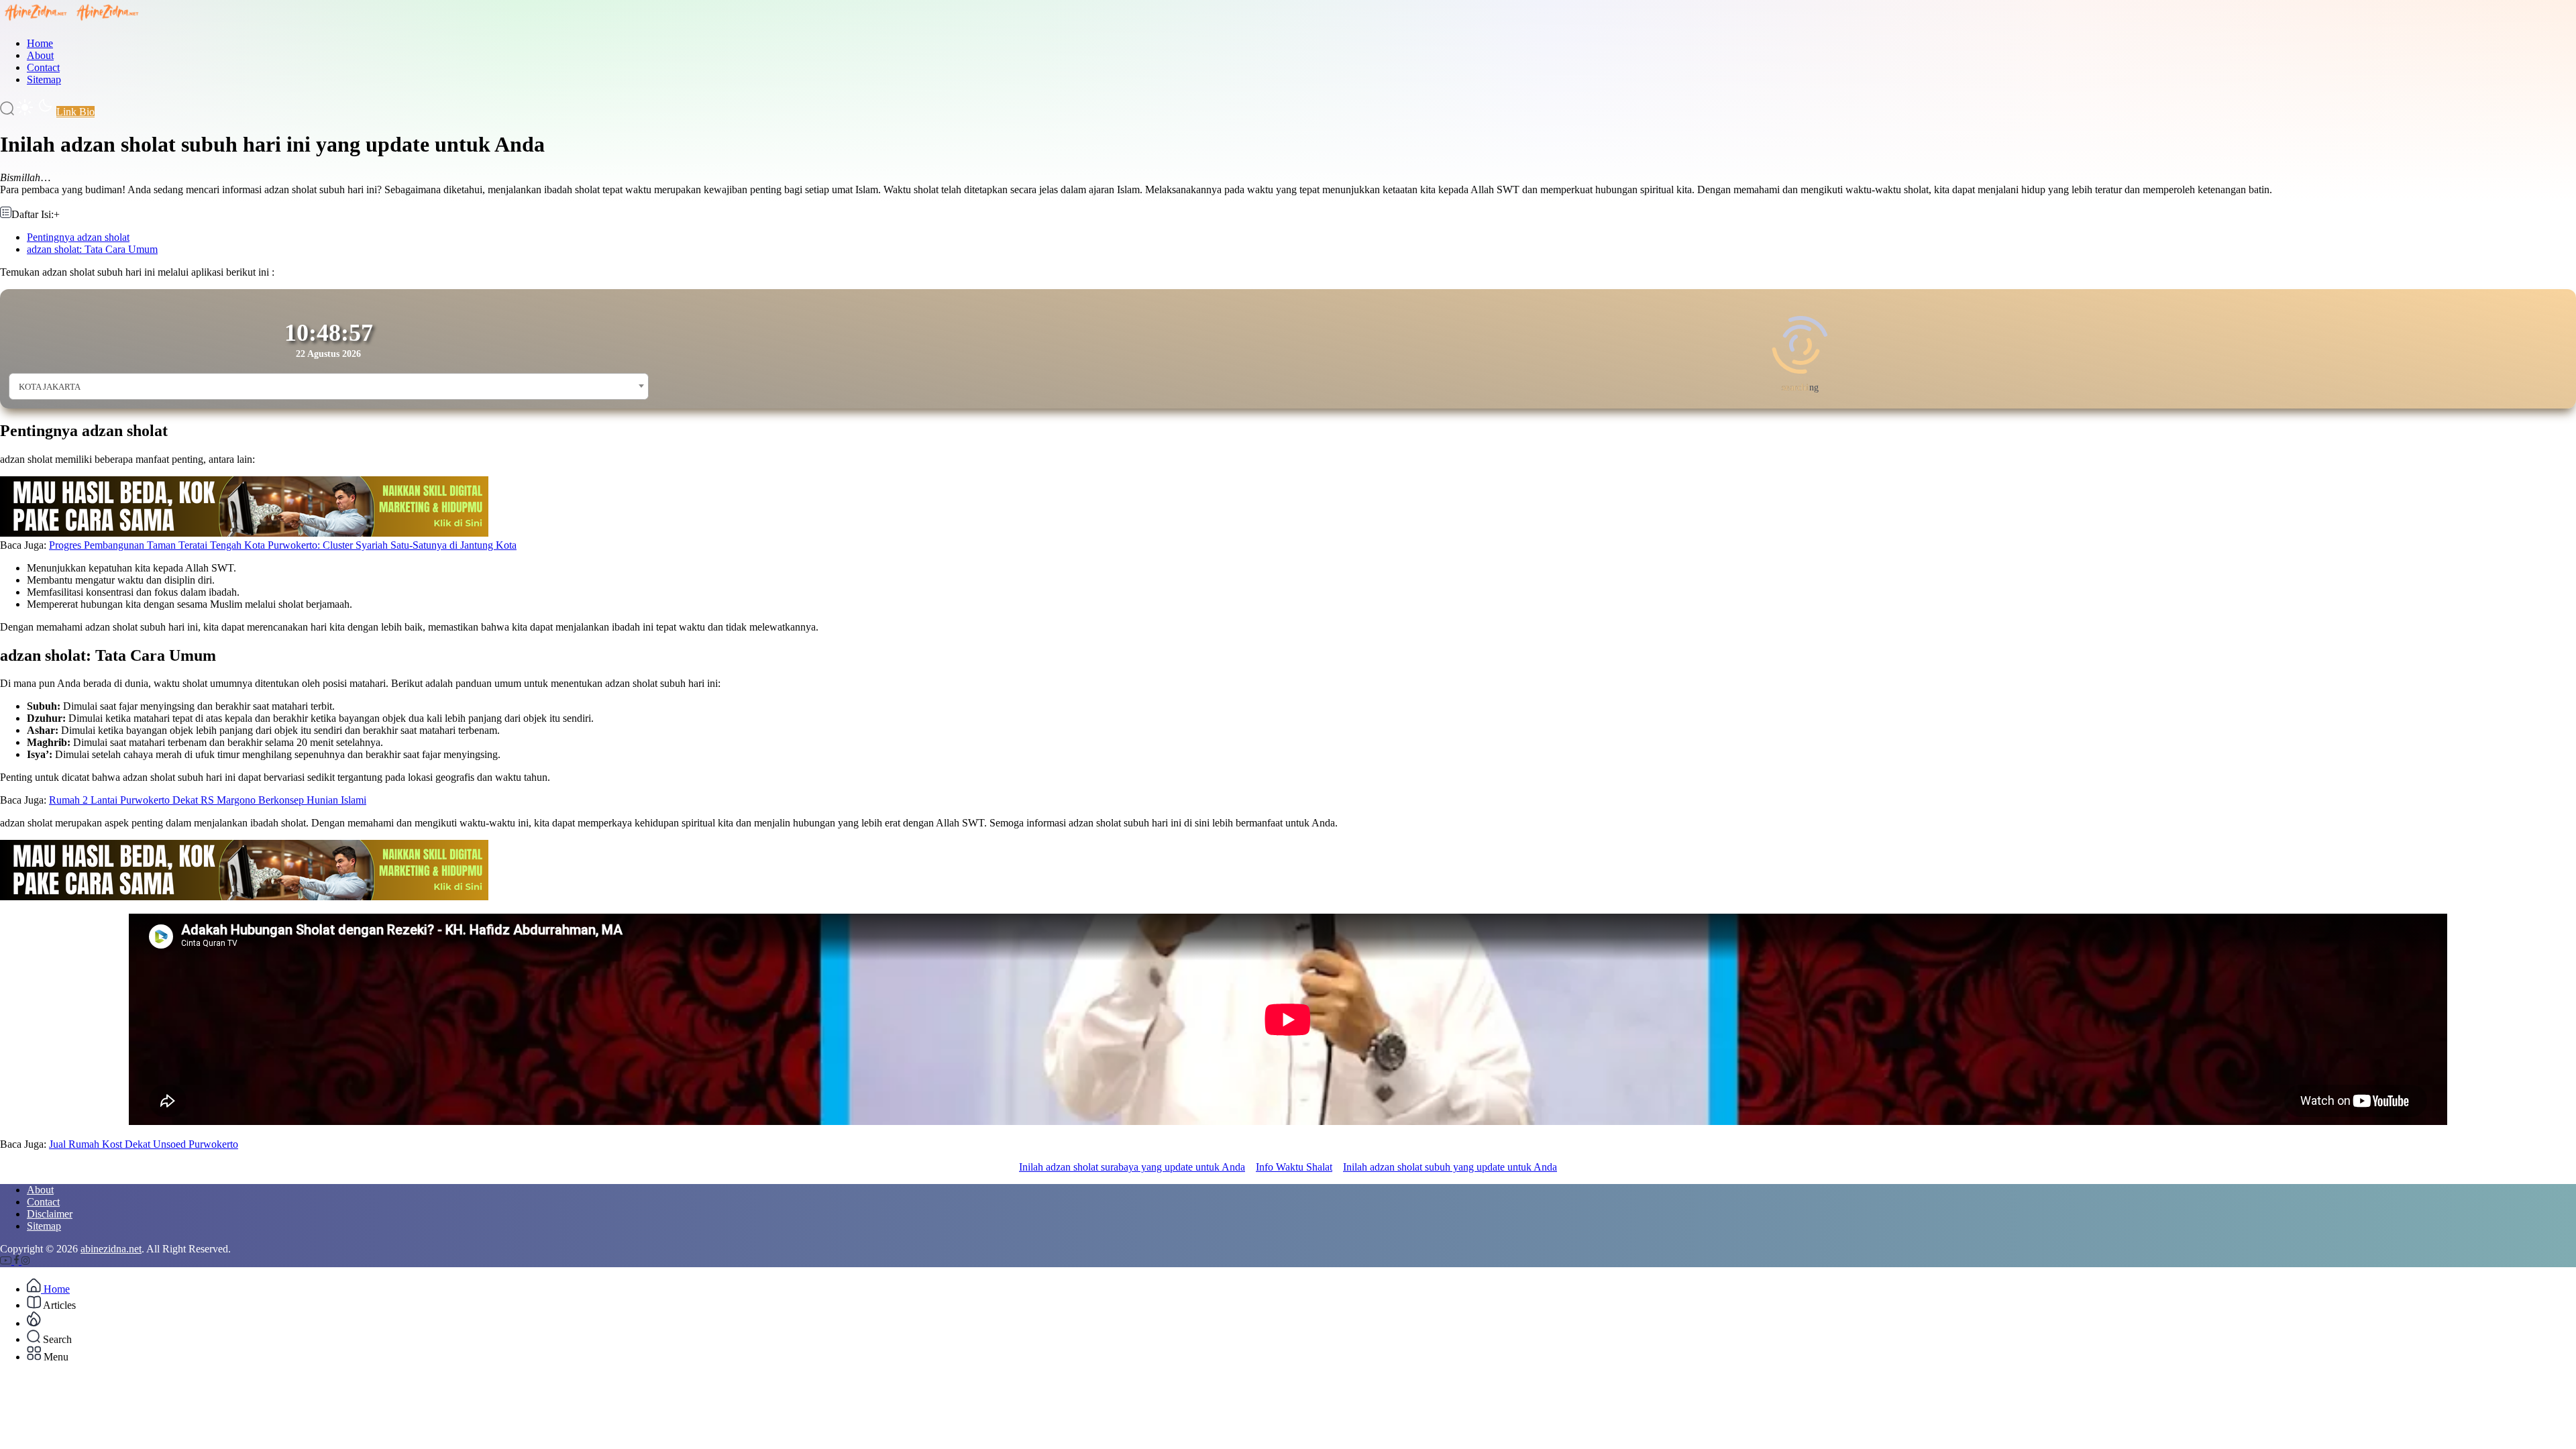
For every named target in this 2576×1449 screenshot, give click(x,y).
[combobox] (329, 386)
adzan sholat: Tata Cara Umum (92, 249)
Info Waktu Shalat (1294, 1167)
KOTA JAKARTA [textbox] (50, 387)
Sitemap (44, 79)
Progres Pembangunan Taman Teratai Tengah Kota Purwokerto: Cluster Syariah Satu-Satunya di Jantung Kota (283, 545)
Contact (43, 67)
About (40, 55)
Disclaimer (50, 1214)
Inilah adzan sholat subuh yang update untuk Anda (1450, 1167)
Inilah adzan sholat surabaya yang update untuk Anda (1132, 1167)
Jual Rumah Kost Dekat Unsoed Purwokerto (144, 1144)
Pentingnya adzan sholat (78, 237)
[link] (7, 1261)
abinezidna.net (111, 1249)
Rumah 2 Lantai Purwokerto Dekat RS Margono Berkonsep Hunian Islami (208, 800)
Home (40, 43)
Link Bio (75, 112)
